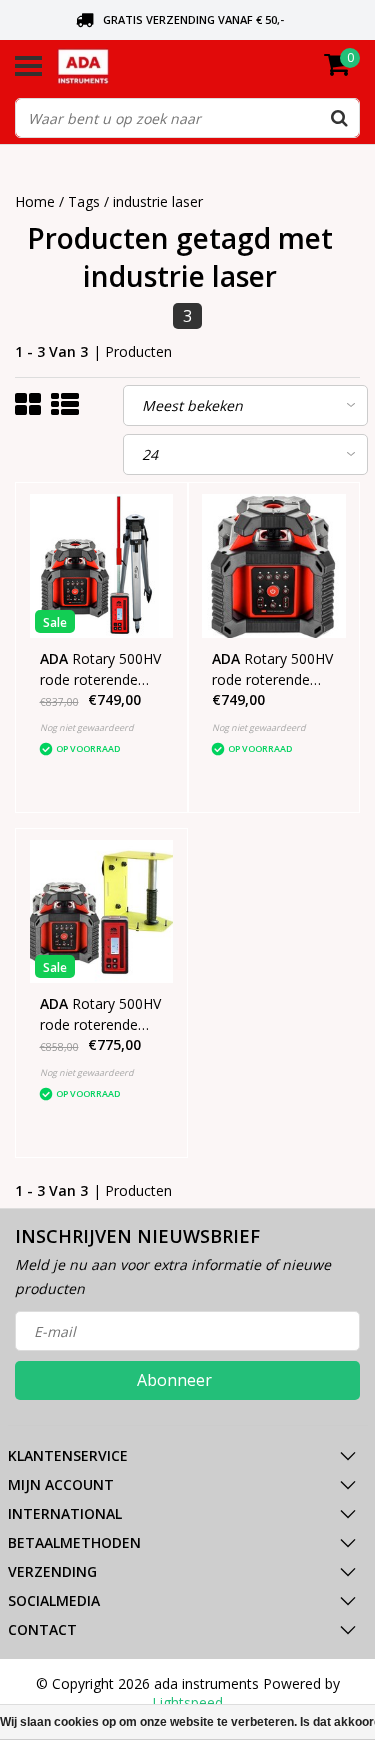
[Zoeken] (339, 118)
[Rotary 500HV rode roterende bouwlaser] (274, 566)
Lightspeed (187, 1702)
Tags (84, 201)
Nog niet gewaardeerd (87, 727)
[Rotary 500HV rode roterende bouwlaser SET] (102, 566)
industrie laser (158, 201)
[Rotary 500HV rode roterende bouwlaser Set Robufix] (102, 912)
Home (35, 201)
